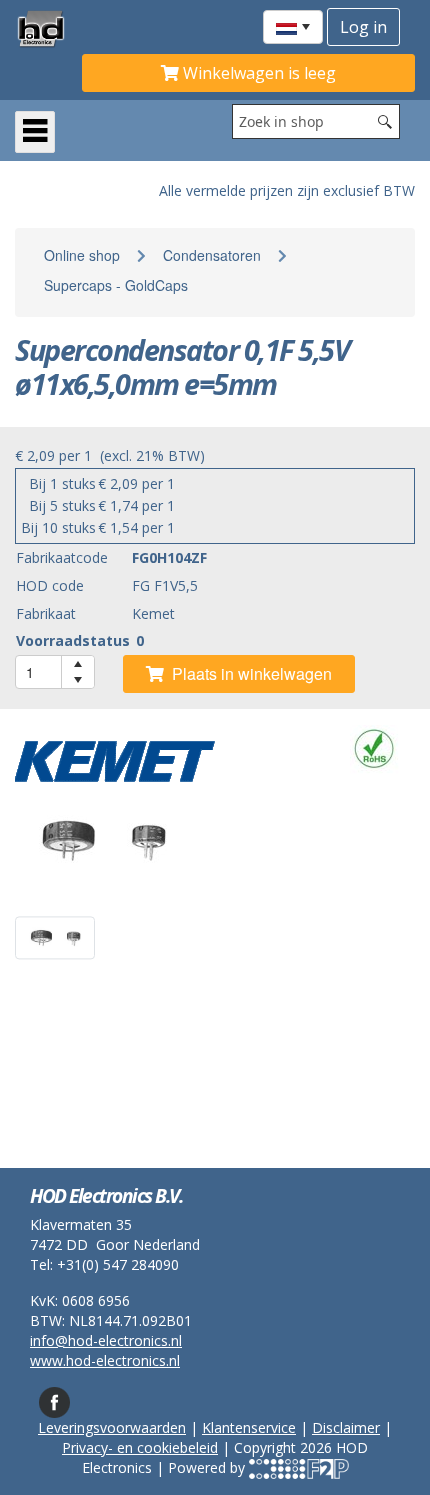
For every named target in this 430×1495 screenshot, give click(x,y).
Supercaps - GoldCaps (116, 285)
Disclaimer (346, 1427)
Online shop (82, 255)
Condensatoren (212, 255)
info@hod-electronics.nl (106, 1340)
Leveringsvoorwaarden (112, 1427)
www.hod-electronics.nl (105, 1360)
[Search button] (385, 121)
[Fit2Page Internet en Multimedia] (299, 1467)
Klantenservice (249, 1427)
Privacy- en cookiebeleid (140, 1447)
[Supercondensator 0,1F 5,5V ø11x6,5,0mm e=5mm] (215, 840)
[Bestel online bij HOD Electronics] (48, 28)
